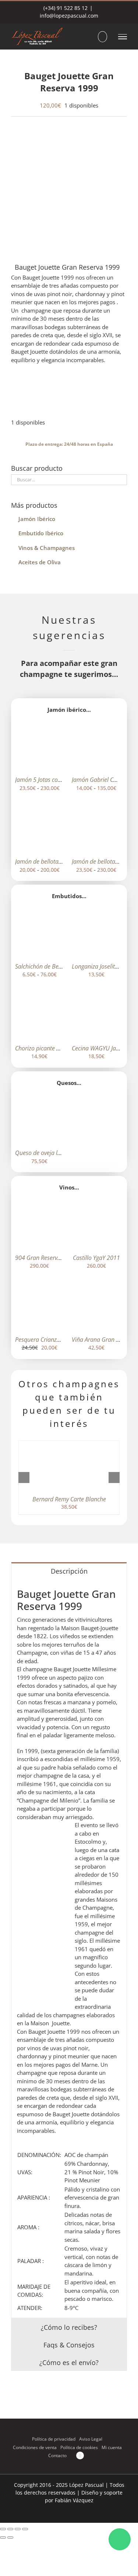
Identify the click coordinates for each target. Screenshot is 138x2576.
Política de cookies (79, 2447)
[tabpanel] (69, 1949)
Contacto (57, 2455)
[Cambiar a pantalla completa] (10, 2529)
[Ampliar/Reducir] (3, 2529)
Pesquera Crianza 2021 (45, 1340)
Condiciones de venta (35, 2447)
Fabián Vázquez (74, 2500)
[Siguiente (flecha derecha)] (10, 2537)
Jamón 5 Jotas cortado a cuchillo (56, 780)
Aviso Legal (91, 2439)
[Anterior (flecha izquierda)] (3, 2537)
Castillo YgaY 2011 (96, 1258)
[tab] (69, 1571)
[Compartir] (18, 2529)
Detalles (45, 750)
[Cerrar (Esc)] (25, 2529)
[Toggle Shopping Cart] (102, 37)
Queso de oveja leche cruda (50, 1153)
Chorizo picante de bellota (48, 1048)
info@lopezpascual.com (69, 16)
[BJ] (69, 190)
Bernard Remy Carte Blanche (69, 1499)
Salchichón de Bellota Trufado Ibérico (63, 966)
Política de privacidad (54, 2439)
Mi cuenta (112, 2447)
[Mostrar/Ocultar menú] (123, 37)
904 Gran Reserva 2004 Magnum (57, 1258)
